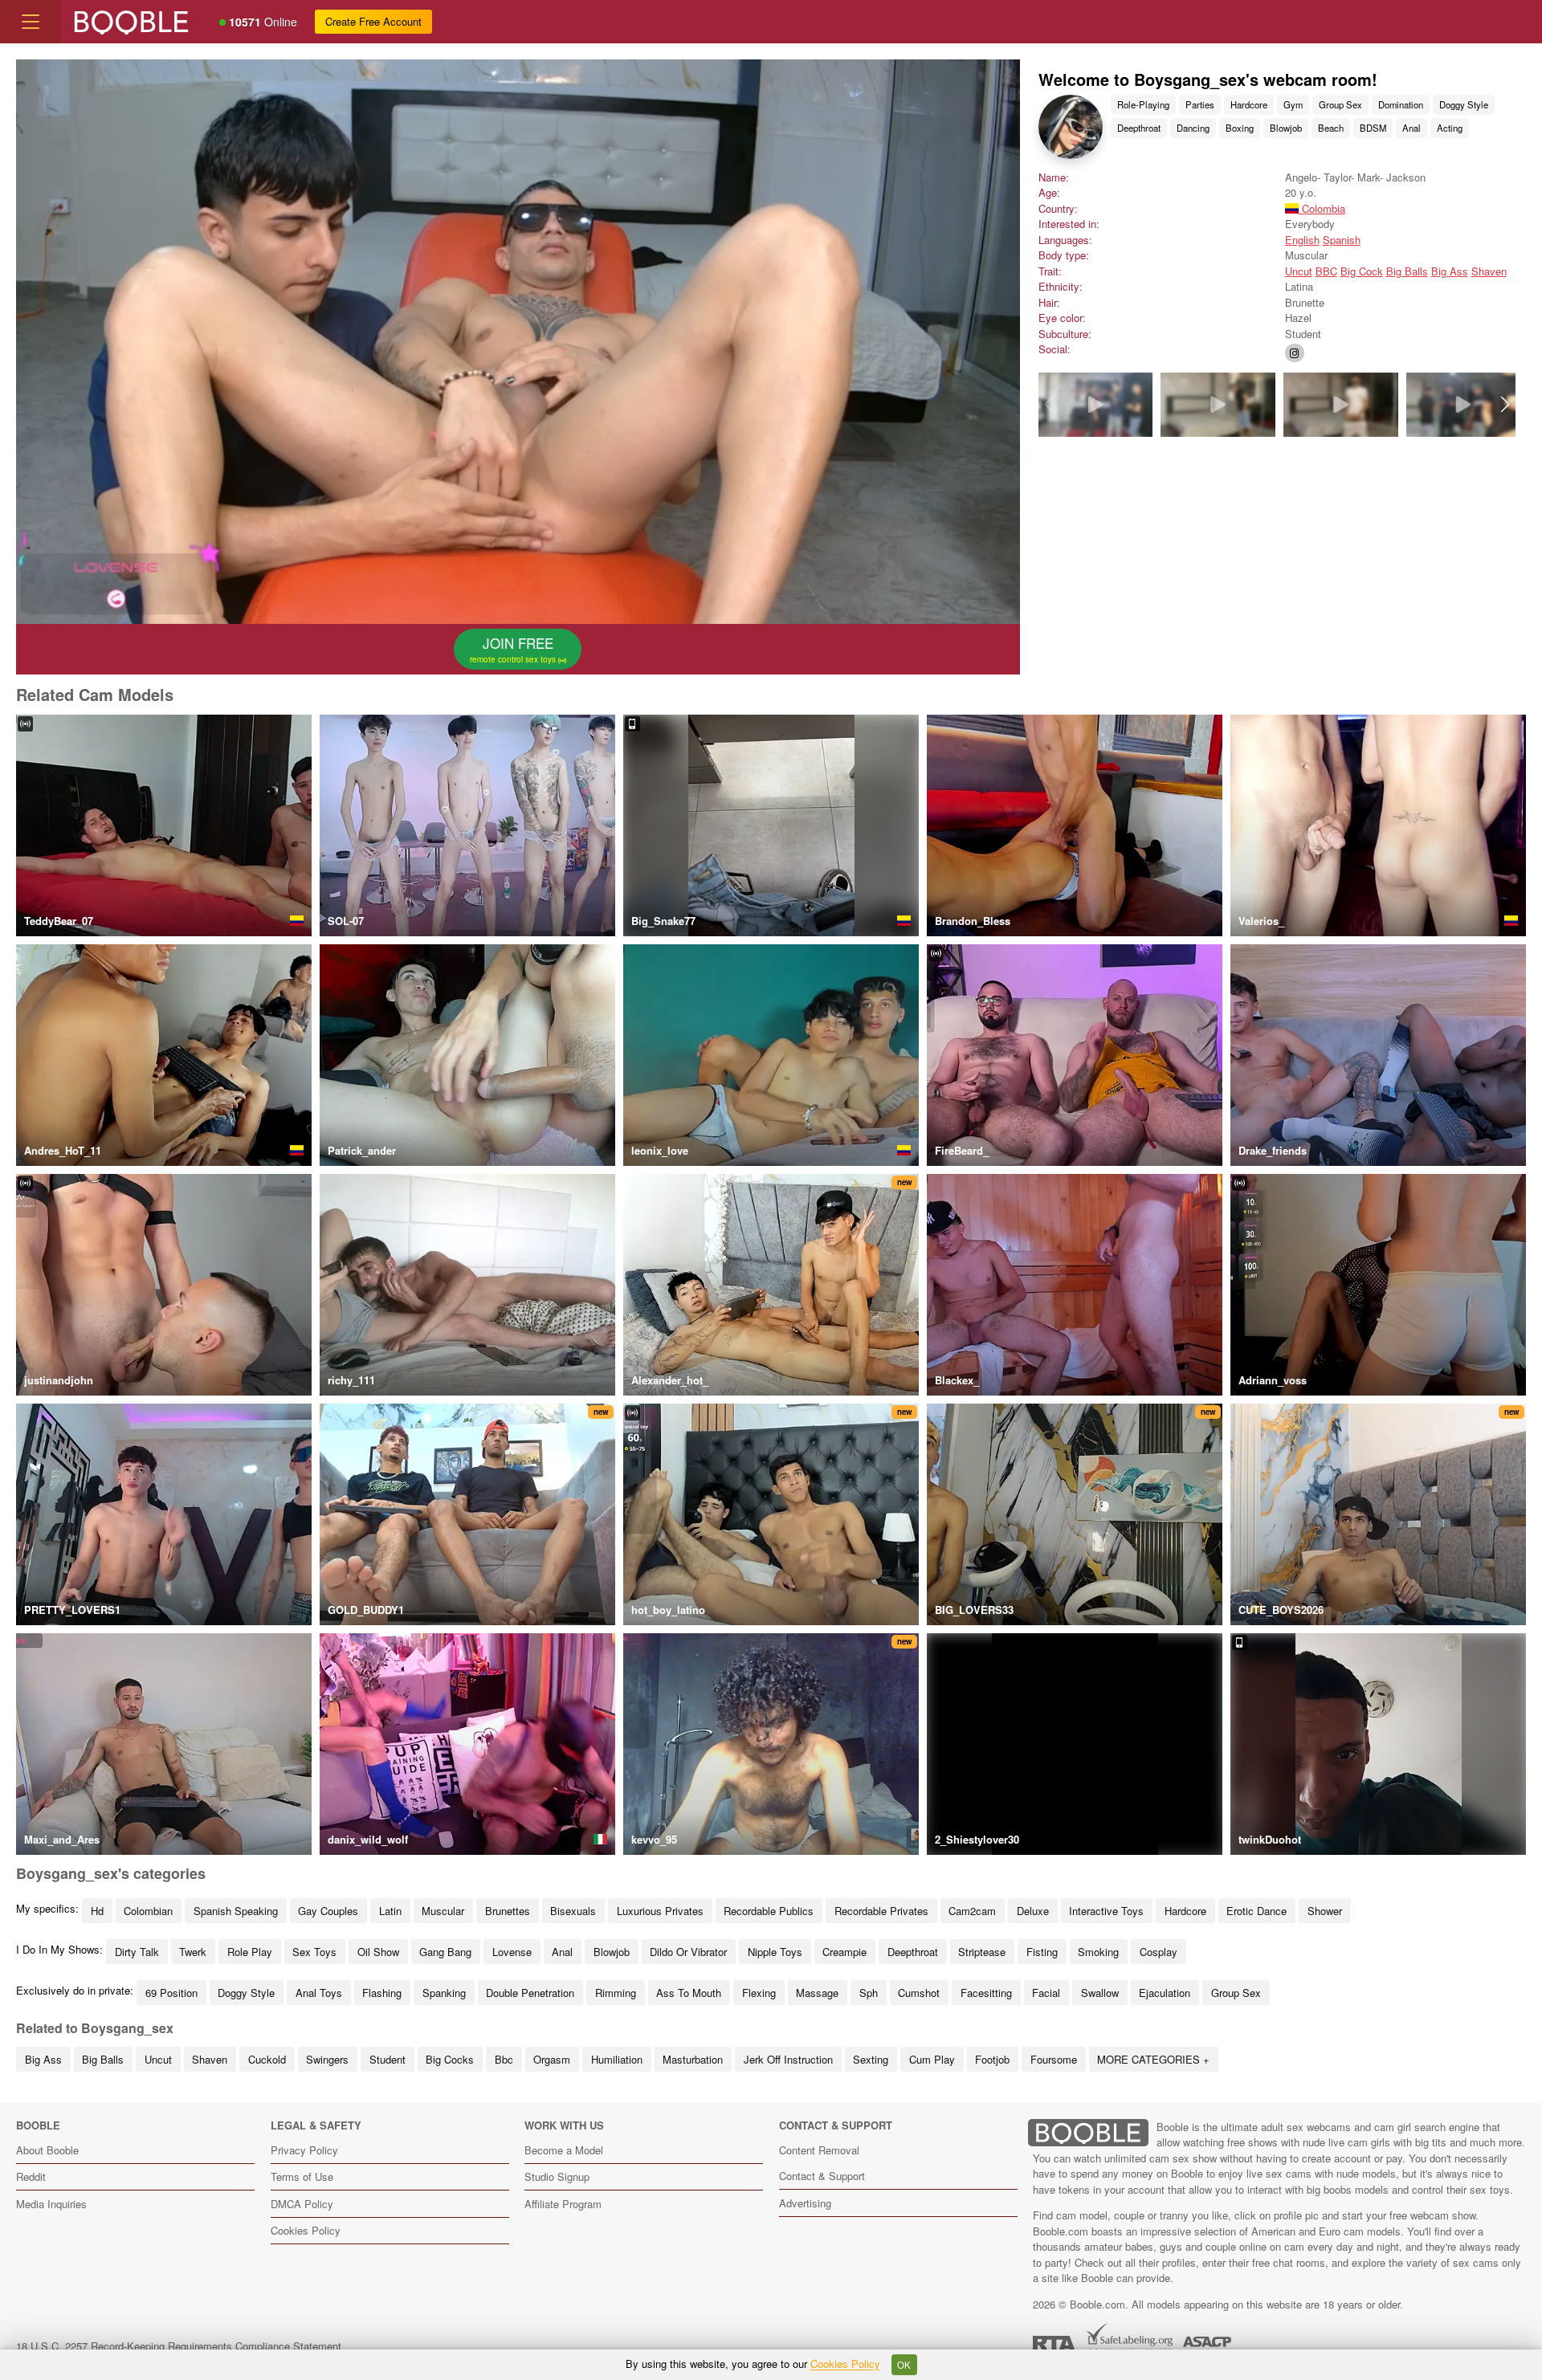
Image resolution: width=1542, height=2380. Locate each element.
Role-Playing (1143, 104)
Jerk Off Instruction (788, 2059)
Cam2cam (972, 1911)
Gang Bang (445, 1952)
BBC (1326, 271)
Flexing (759, 1993)
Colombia (1322, 208)
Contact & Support (822, 2176)
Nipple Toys (775, 1952)
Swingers (327, 2059)
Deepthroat (1139, 128)
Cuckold (267, 2059)
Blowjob (1286, 128)
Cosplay (1159, 1952)
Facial (1046, 1993)
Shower (1325, 1911)
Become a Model (564, 2150)
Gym (1293, 104)
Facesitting (986, 1993)
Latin (390, 1911)
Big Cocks (450, 2059)
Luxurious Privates (660, 1911)
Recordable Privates (881, 1911)
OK (904, 2365)
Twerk (193, 1952)
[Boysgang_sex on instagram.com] (1295, 353)
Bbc (504, 2059)
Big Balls (1407, 271)
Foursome (1054, 2059)
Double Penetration (530, 1993)
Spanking (444, 1993)
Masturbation (693, 2059)
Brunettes (508, 1911)
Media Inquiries (51, 2204)
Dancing (1193, 128)
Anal (1411, 128)
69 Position (171, 1993)
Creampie (844, 1952)
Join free (514, 649)
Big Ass (1450, 271)
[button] (1505, 405)
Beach (1331, 128)
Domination (1401, 104)
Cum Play (932, 2059)
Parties (1200, 104)
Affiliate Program (563, 2204)
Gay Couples (328, 1911)
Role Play (250, 1952)
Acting (1450, 128)
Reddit (31, 2176)
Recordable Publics (769, 1911)
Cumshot (919, 1993)
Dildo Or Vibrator (688, 1952)
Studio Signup (557, 2176)
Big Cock (1362, 271)
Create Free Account (373, 21)
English (1302, 240)
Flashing (382, 1993)
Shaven (1489, 271)
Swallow (1100, 1993)
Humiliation (617, 2059)
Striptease (982, 1952)
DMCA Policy (302, 2204)
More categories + (1153, 2059)
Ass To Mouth (689, 1993)
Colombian (148, 1911)
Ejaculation (1165, 1993)
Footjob (992, 2059)
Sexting (871, 2059)
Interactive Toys (1106, 1911)
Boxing (1240, 128)
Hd (97, 1911)
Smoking (1098, 1952)
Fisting (1042, 1952)
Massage (817, 1993)
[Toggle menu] (31, 22)
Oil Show (378, 1952)
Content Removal (819, 2150)
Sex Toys (314, 1952)
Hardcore (1249, 104)
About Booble (47, 2150)
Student (388, 2059)
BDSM (1373, 128)
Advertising (805, 2203)
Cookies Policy (306, 2230)
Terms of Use (302, 2176)
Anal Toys (319, 1993)
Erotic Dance (1256, 1911)
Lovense (512, 1952)
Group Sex (1340, 104)
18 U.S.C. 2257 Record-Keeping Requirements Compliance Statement (179, 2346)
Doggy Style (1464, 104)
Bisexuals (573, 1911)
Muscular (443, 1911)
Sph (869, 1993)
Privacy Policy (304, 2150)
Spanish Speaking (236, 1911)
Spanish (1342, 240)
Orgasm (552, 2059)
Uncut (1299, 271)
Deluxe (1033, 1911)
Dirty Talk (137, 1952)
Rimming (616, 1993)
